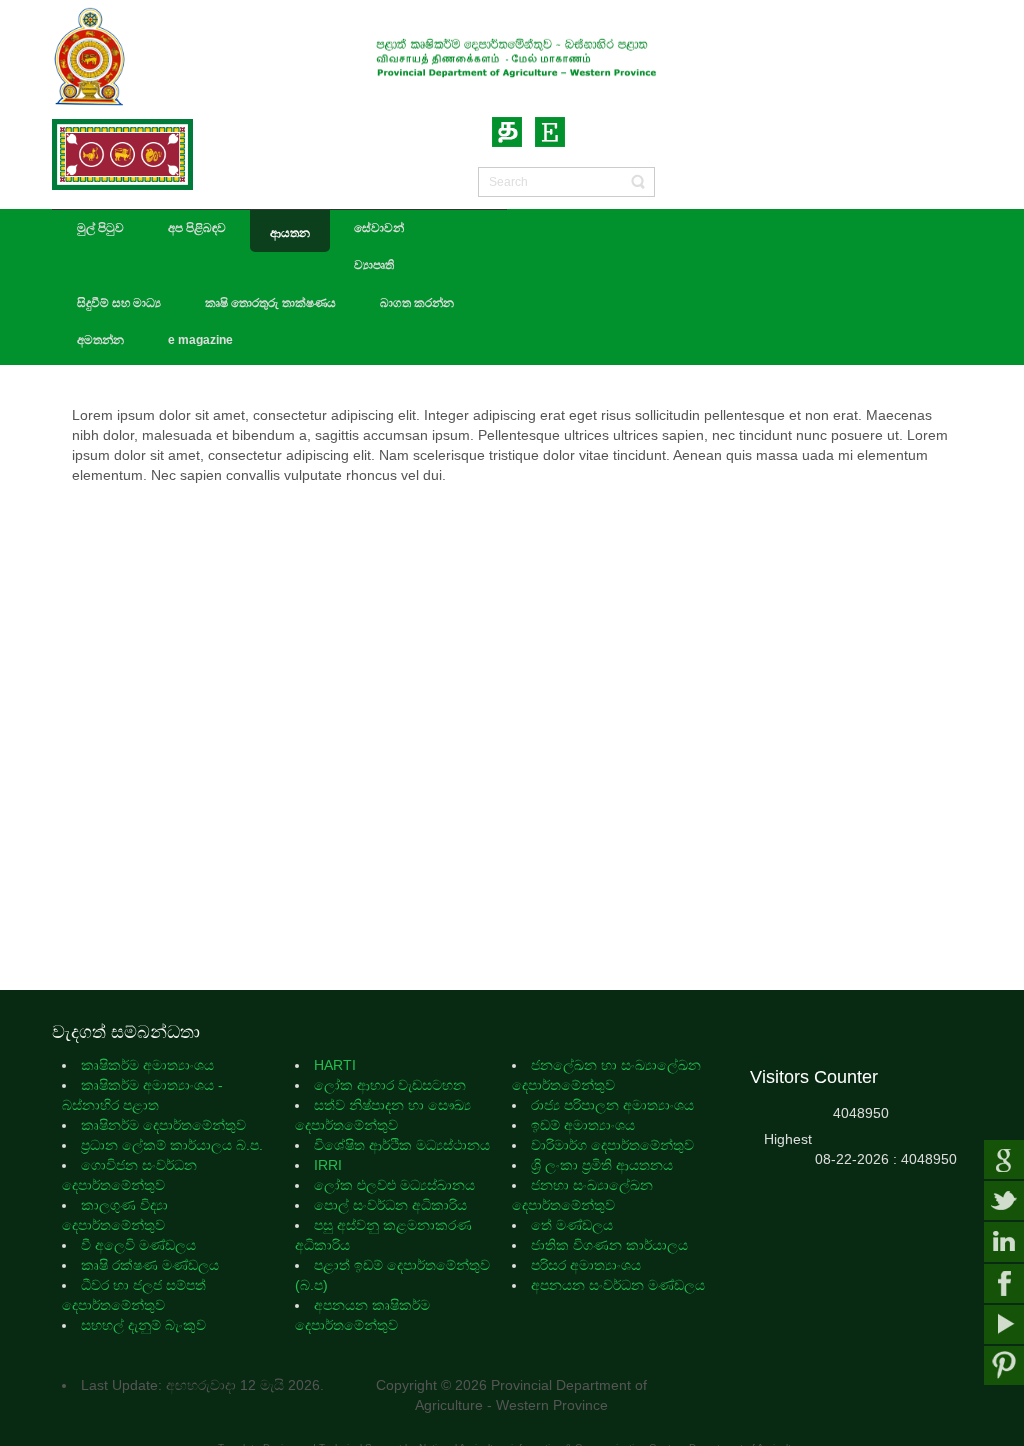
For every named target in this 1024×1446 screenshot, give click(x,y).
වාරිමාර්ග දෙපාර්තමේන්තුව (612, 1145)
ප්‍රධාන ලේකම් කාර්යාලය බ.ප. (172, 1145)
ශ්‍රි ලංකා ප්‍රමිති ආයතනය (602, 1165)
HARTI (337, 1065)
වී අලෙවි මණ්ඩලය (140, 1245)
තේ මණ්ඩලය (572, 1225)
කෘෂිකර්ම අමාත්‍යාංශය (149, 1065)
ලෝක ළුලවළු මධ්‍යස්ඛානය (394, 1185)
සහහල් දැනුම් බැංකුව (143, 1325)
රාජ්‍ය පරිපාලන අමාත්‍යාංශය (612, 1105)
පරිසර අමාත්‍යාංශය (586, 1265)
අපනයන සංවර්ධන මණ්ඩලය (618, 1285)
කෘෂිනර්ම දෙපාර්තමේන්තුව (165, 1125)
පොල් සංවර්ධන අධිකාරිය (390, 1205)
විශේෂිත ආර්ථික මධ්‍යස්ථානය (402, 1145)
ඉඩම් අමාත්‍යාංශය (583, 1125)
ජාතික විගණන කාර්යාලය (609, 1245)
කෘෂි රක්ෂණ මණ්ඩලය (152, 1265)
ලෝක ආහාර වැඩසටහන (390, 1085)
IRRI (328, 1165)
